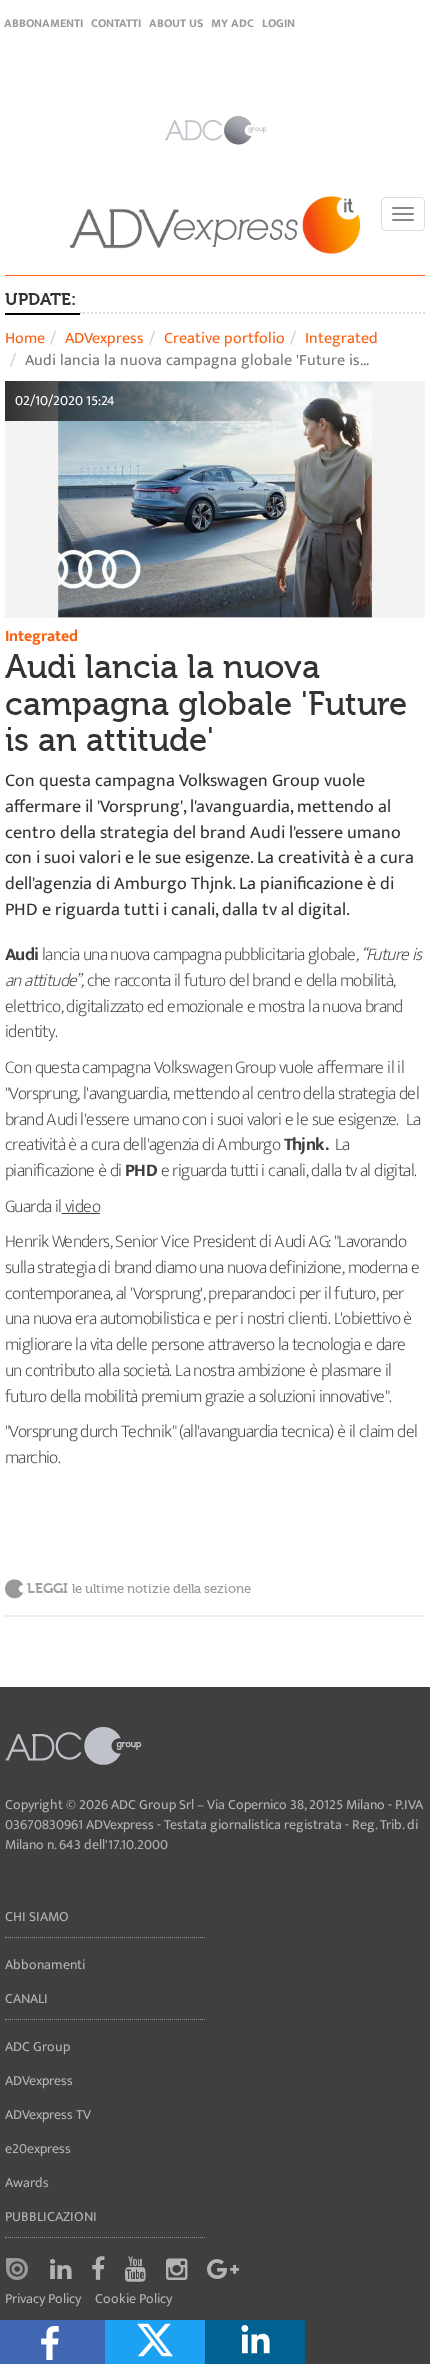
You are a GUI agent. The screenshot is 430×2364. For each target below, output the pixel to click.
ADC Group (37, 2046)
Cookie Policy (133, 2299)
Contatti (116, 23)
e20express (38, 2148)
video (81, 1207)
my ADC (232, 23)
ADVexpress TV (48, 2114)
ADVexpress (104, 338)
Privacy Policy (43, 2299)
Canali (26, 1998)
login (278, 23)
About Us (176, 23)
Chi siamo (37, 1916)
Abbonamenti (43, 23)
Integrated (341, 338)
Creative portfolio (224, 338)
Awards (27, 2182)
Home (25, 338)
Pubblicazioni (51, 2216)
